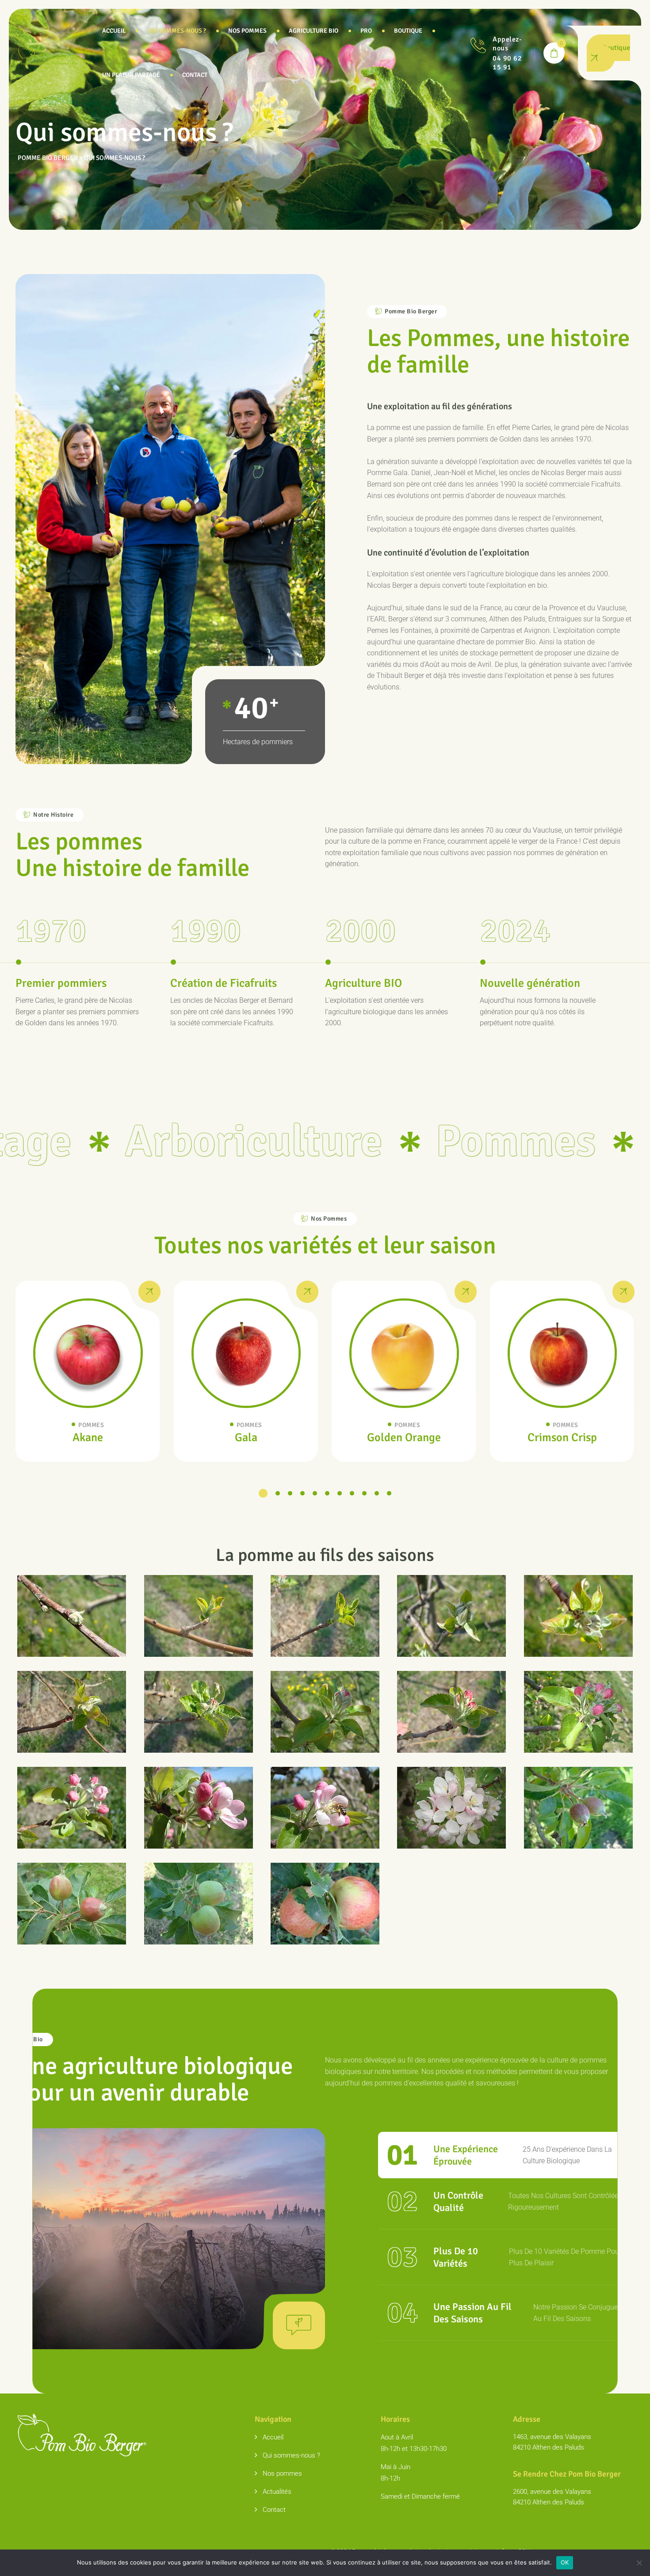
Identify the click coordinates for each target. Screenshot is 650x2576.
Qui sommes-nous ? (177, 31)
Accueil (114, 31)
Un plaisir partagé (131, 75)
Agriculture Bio (314, 31)
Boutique (408, 31)
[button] (263, 1493)
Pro (366, 31)
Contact (195, 75)
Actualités (277, 2492)
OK (565, 2562)
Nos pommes (247, 31)
